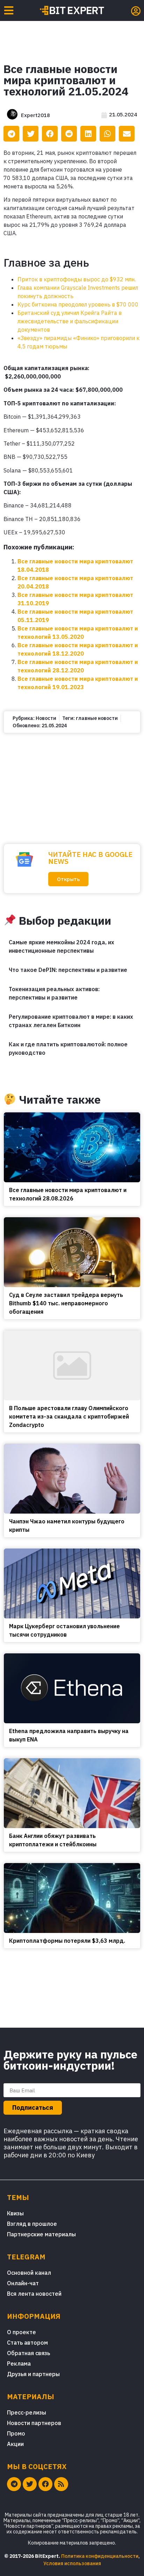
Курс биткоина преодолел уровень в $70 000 (78, 304)
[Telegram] (14, 2484)
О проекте (21, 2332)
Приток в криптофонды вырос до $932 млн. (77, 279)
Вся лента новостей (34, 2294)
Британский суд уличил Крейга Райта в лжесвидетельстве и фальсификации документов (70, 321)
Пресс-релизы (27, 2412)
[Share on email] (127, 134)
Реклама (19, 2364)
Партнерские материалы (41, 2234)
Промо (16, 2433)
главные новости (97, 718)
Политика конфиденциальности (100, 2556)
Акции (15, 2444)
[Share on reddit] (69, 134)
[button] (68, 879)
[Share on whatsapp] (107, 134)
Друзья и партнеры (33, 2374)
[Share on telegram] (11, 134)
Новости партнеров (34, 2423)
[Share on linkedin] (88, 134)
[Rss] (61, 2484)
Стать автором (27, 2343)
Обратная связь (28, 2353)
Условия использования (72, 2563)
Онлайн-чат (23, 2283)
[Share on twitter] (31, 134)
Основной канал (29, 2273)
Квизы (15, 2213)
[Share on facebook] (50, 134)
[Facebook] (45, 2484)
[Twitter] (30, 2484)
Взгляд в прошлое (32, 2224)
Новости (46, 718)
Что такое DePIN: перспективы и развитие (68, 970)
